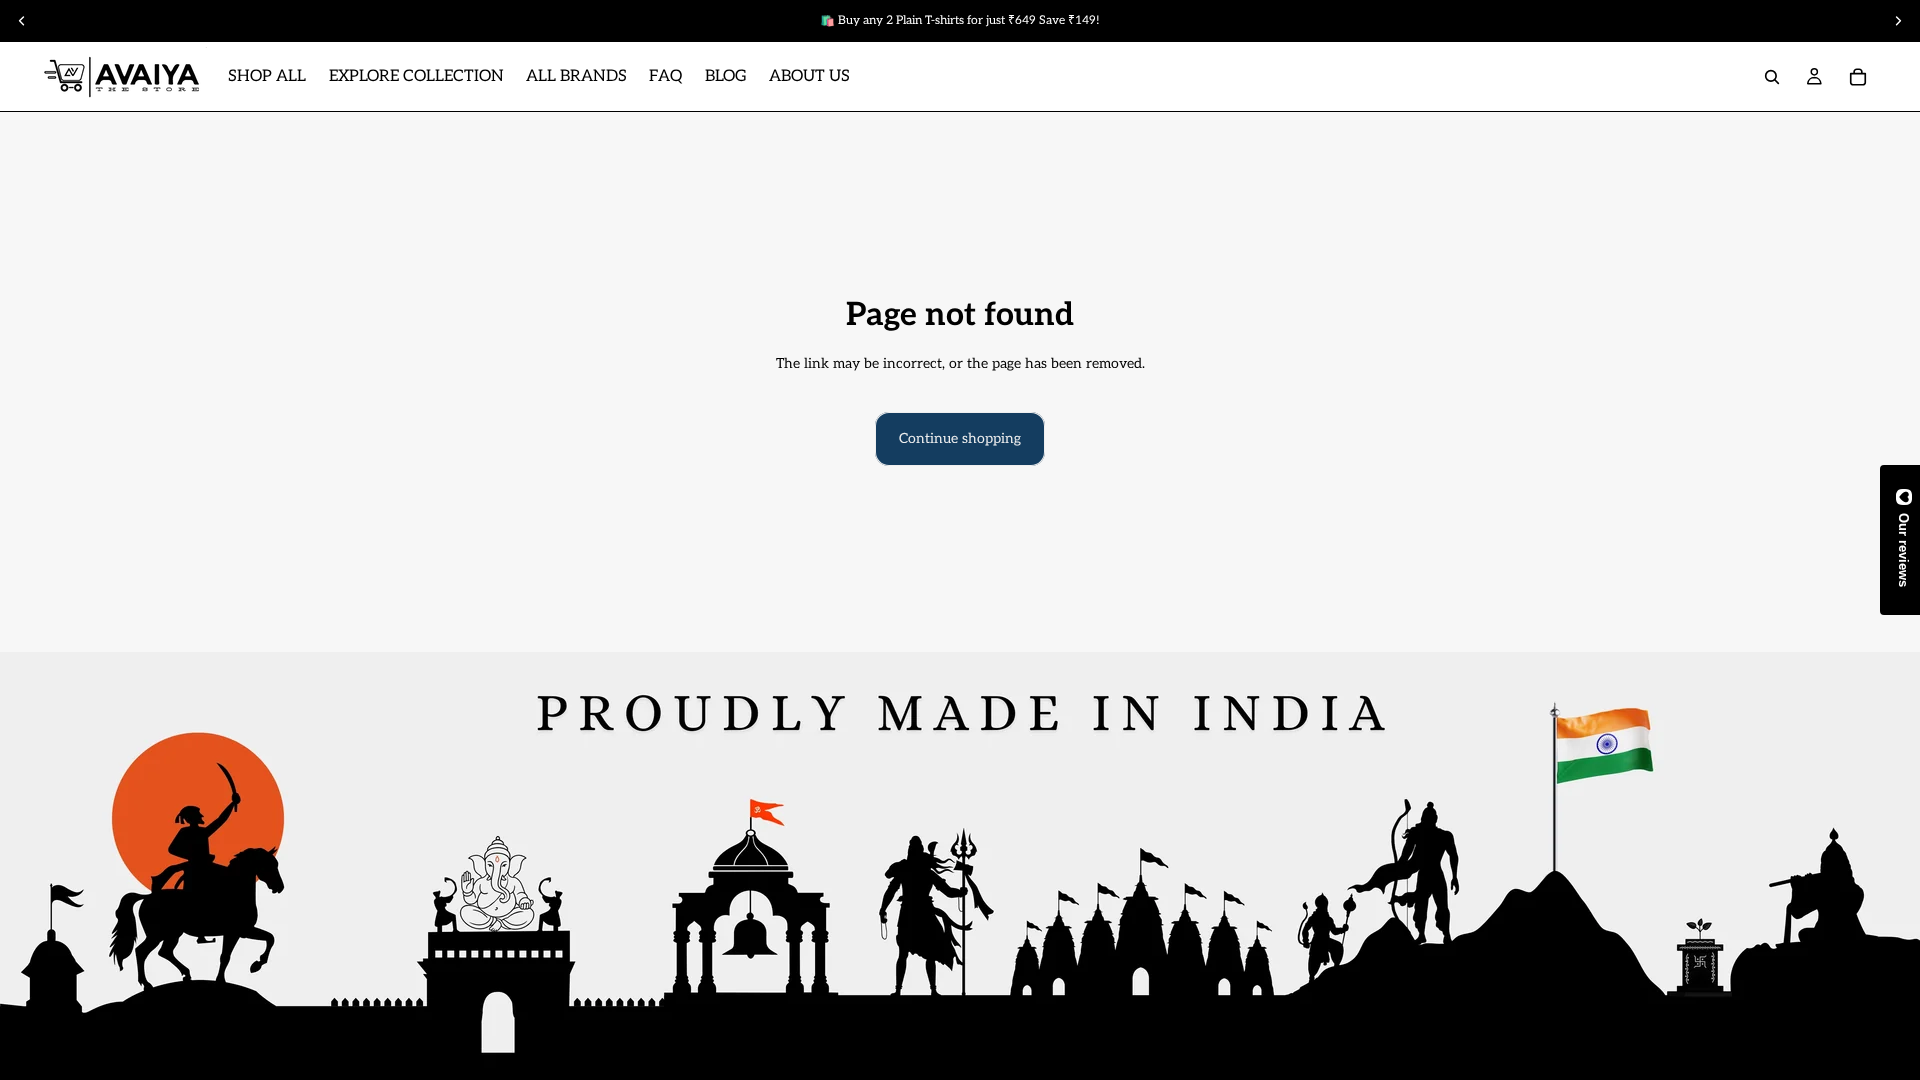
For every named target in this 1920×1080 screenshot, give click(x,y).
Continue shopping (960, 438)
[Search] (1772, 77)
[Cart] (1858, 77)
